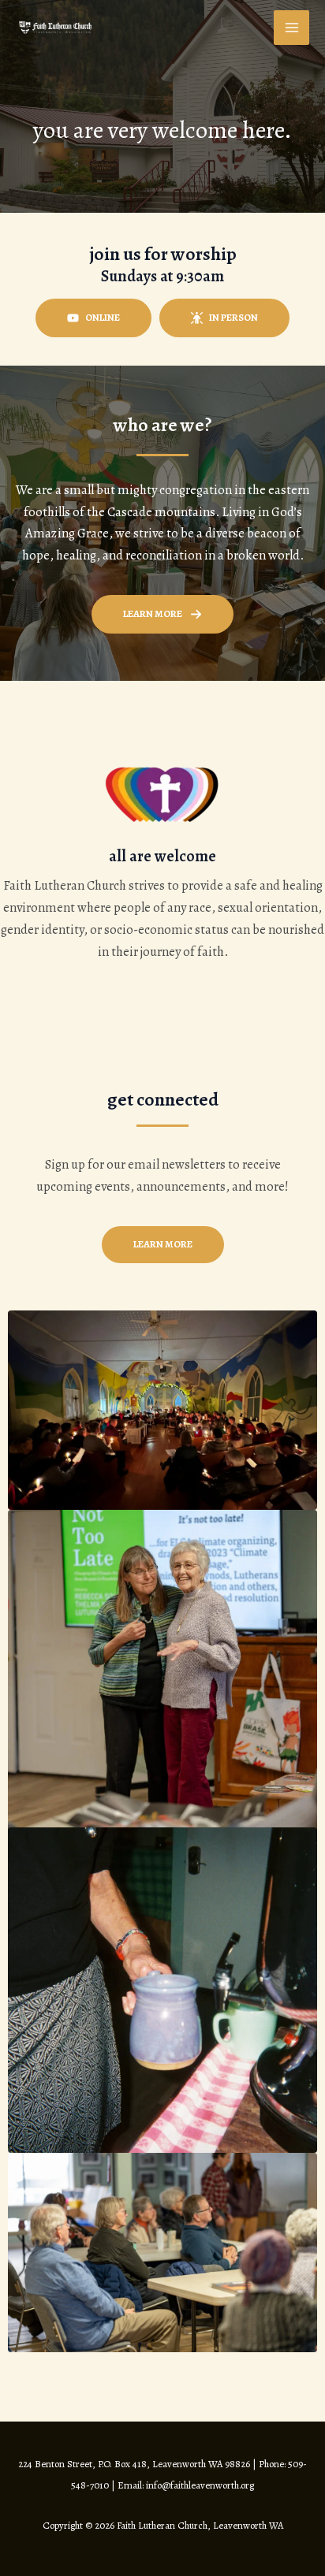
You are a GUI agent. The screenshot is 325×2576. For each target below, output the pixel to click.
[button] (93, 318)
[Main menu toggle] (291, 28)
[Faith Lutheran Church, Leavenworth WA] (55, 27)
